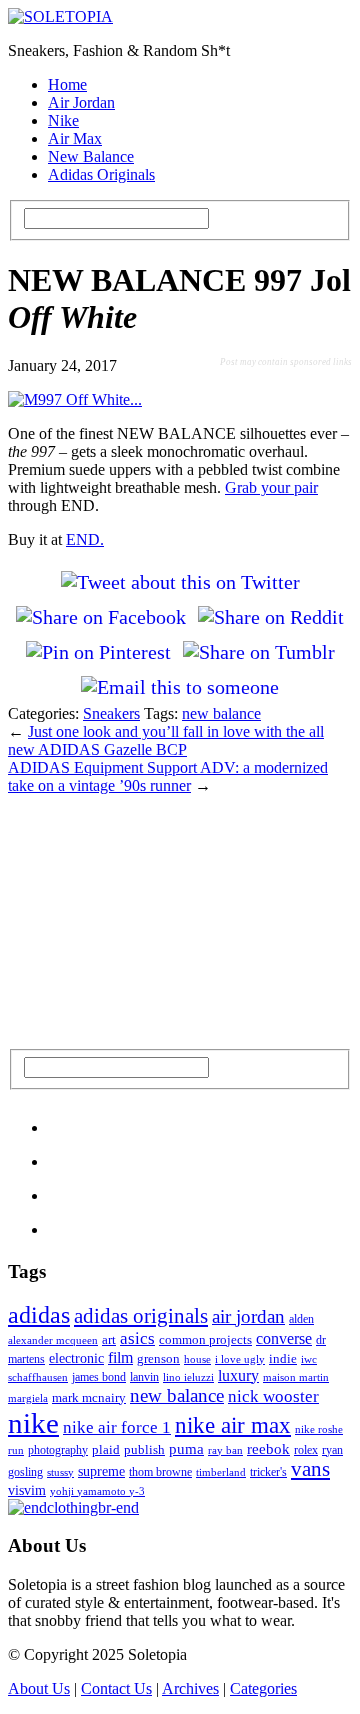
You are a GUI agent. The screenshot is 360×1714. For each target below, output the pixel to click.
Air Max (75, 138)
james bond (99, 1377)
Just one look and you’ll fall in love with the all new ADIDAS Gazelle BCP (166, 740)
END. (85, 539)
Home (67, 84)
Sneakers (111, 713)
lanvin (144, 1377)
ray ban (225, 1450)
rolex (306, 1450)
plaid (106, 1449)
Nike (63, 120)
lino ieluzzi (188, 1377)
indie (283, 1358)
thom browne (160, 1472)
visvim (27, 1490)
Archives (190, 1688)
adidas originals (141, 1316)
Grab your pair (271, 487)
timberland (221, 1472)
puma (186, 1449)
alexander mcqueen (53, 1340)
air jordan (248, 1316)
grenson (158, 1359)
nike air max (233, 1425)
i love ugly (240, 1359)
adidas (39, 1315)
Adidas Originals (101, 174)
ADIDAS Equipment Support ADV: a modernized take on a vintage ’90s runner (168, 776)
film (120, 1357)
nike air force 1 (117, 1427)
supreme (101, 1471)
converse (284, 1338)
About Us (39, 1688)
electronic (76, 1358)
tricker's (268, 1472)
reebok (268, 1448)
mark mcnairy (89, 1397)
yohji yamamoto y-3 (97, 1491)
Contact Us (116, 1688)
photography (58, 1450)
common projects (205, 1339)
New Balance (91, 156)
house (197, 1359)
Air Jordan (81, 102)
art (109, 1339)
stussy (60, 1472)
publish (144, 1449)
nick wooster (273, 1396)
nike (33, 1423)
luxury (238, 1375)
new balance (221, 713)
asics (137, 1338)
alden (301, 1319)
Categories (263, 1688)
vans (310, 1469)
